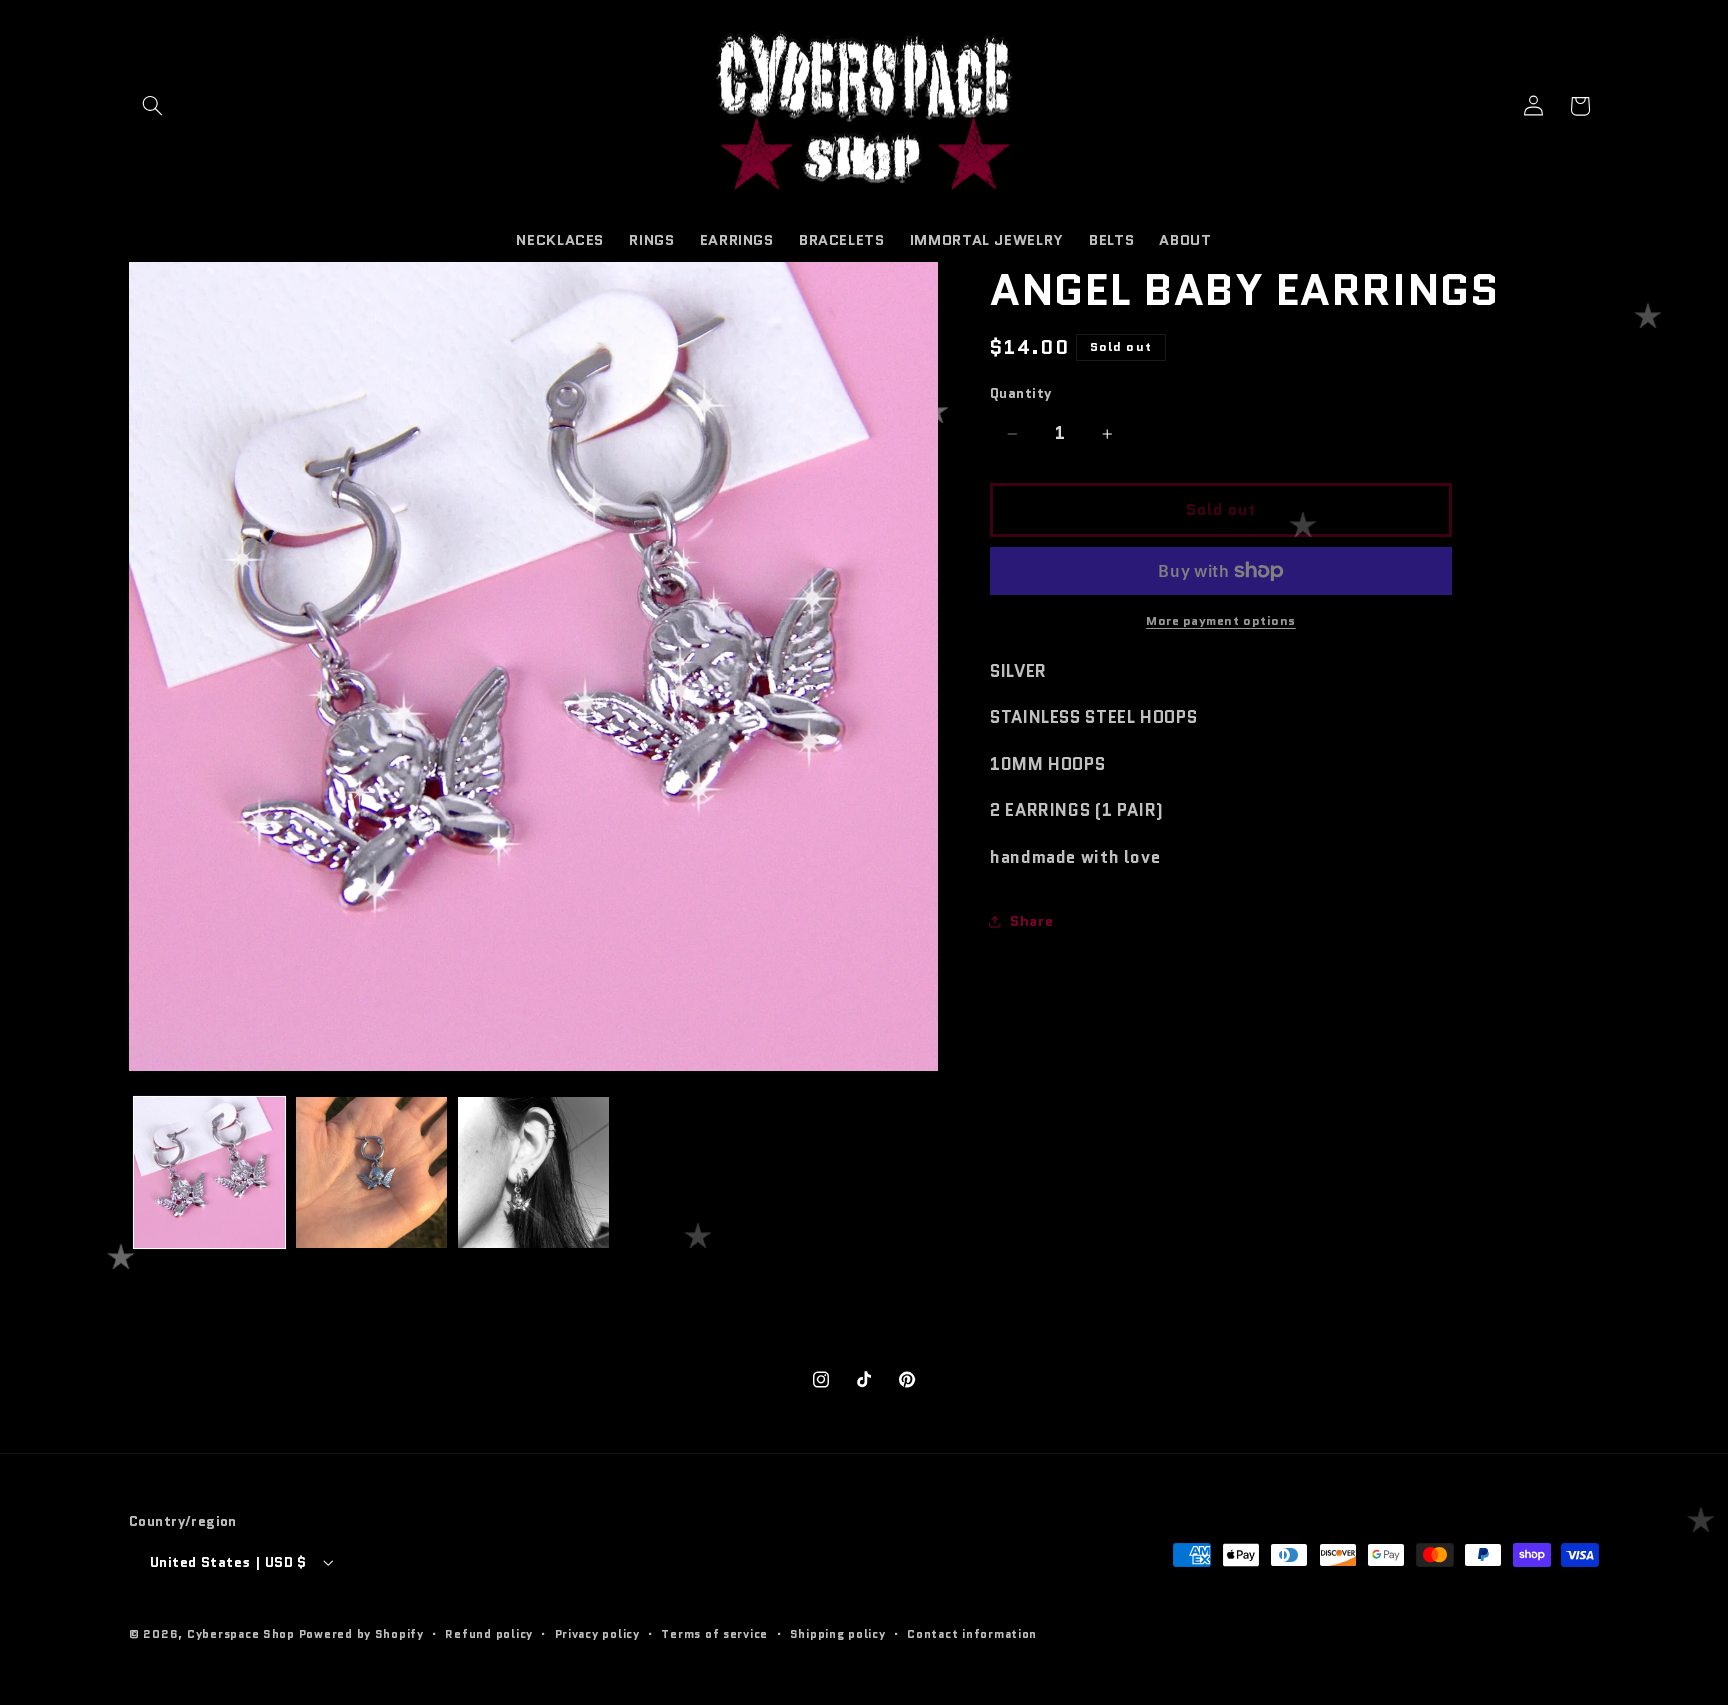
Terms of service (714, 1634)
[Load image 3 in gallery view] (533, 1172)
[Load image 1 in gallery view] (209, 1172)
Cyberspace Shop (241, 1634)
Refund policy (489, 1634)
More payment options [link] (1221, 621)
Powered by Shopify (361, 1634)
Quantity (1020, 394)
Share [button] (1031, 921)
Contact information (972, 1634)
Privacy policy (597, 1634)
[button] (152, 106)
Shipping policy (838, 1634)
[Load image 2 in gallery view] (371, 1172)
